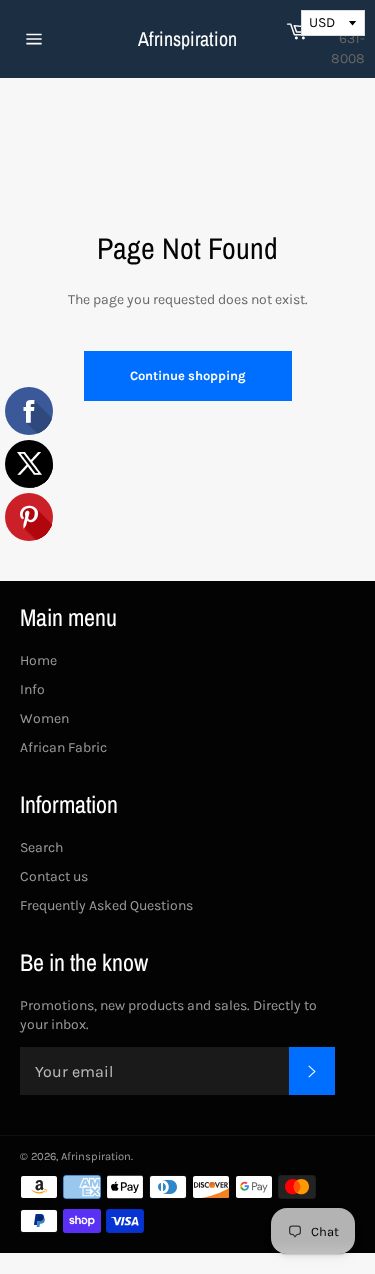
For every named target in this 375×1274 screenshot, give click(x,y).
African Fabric (63, 747)
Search (41, 847)
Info (32, 689)
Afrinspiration (187, 38)
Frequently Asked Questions (106, 905)
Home (38, 660)
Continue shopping (188, 375)
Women (44, 718)
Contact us (54, 876)
